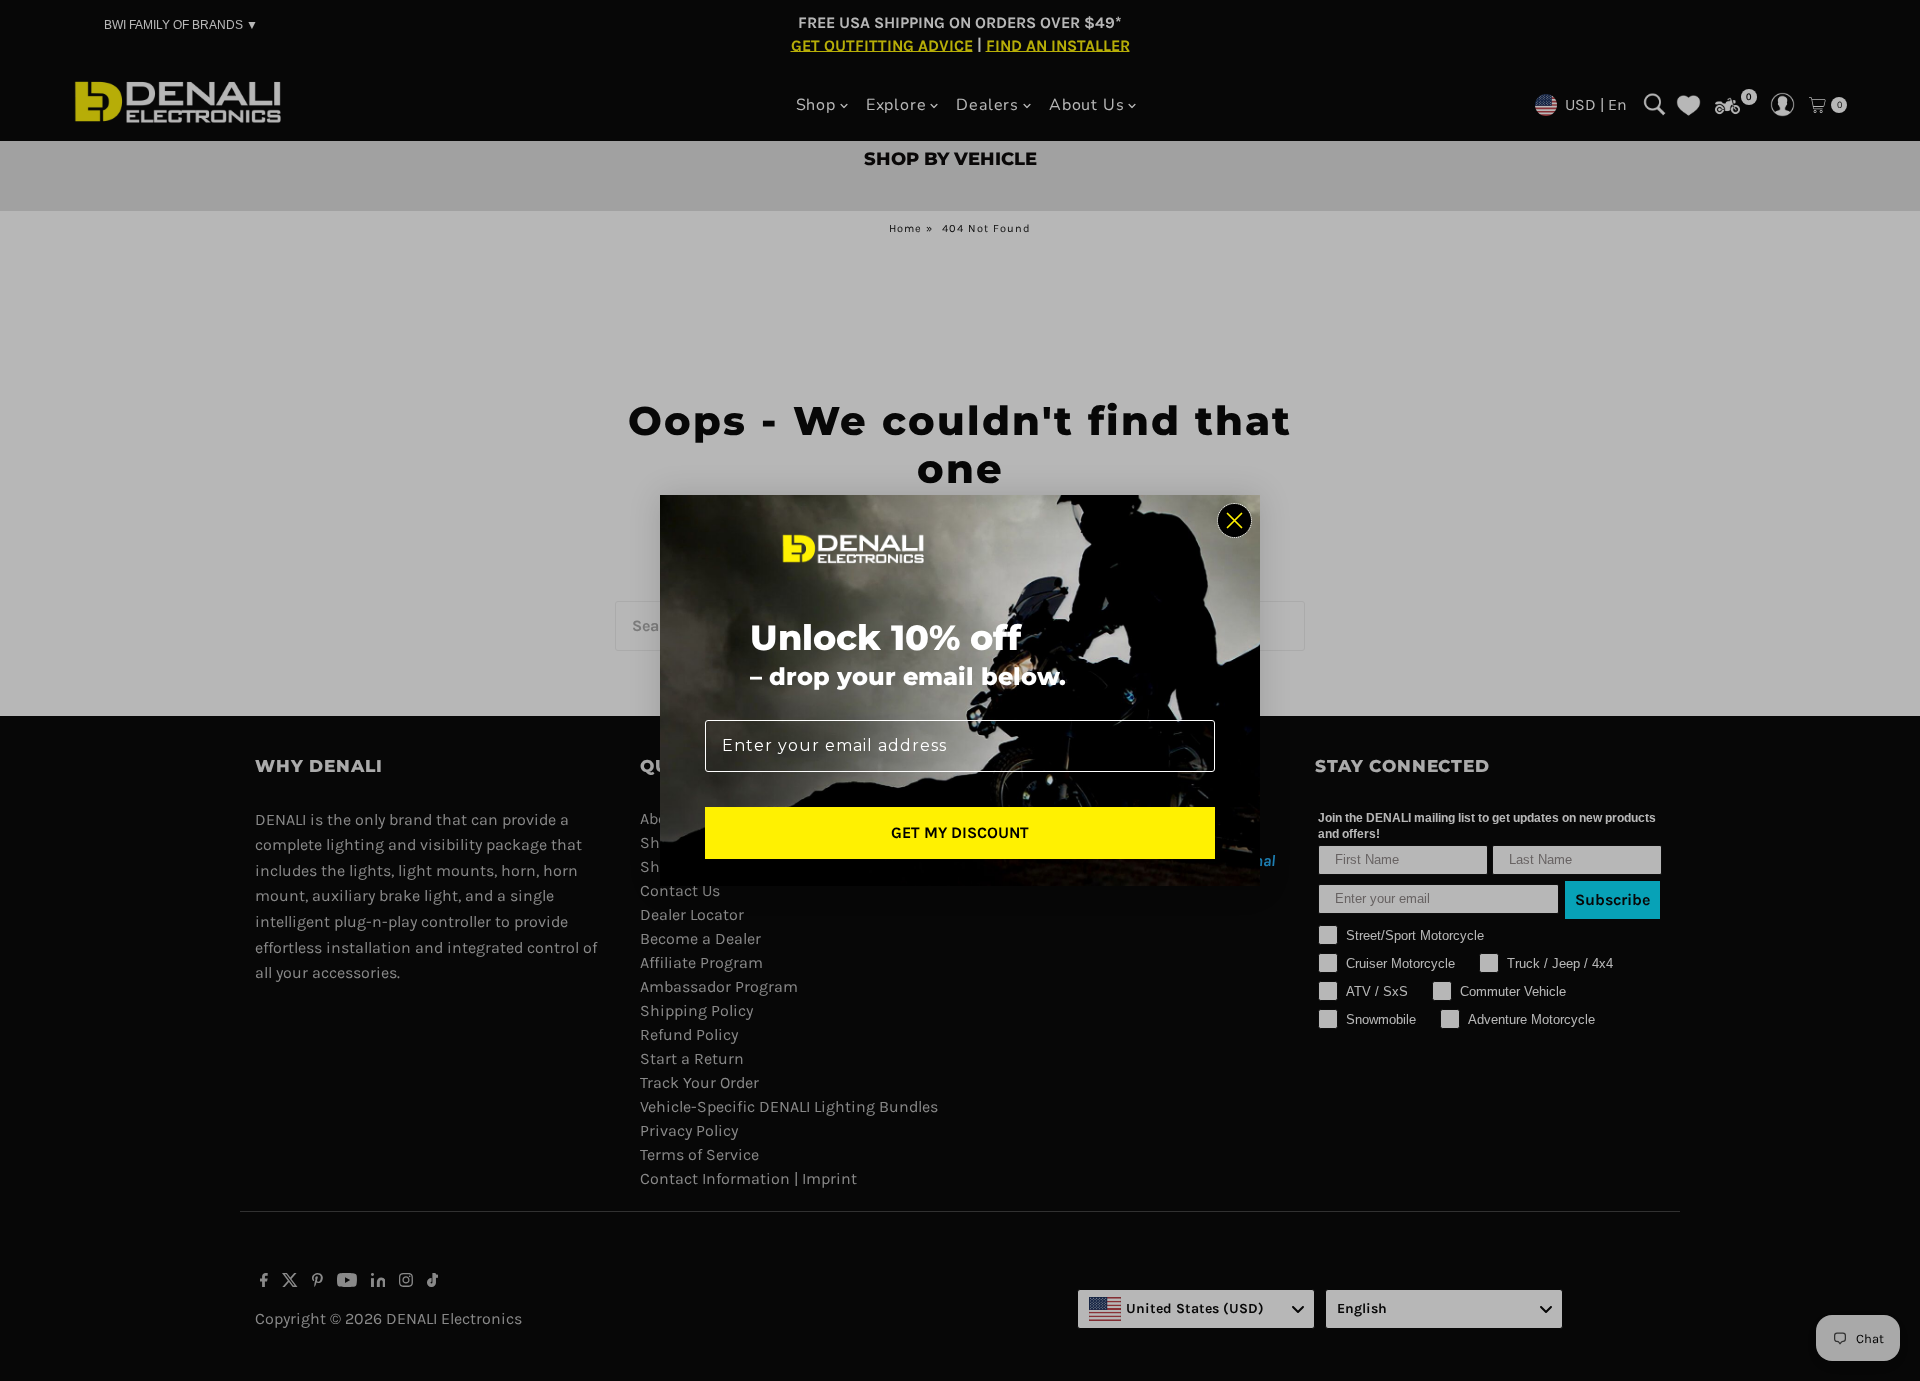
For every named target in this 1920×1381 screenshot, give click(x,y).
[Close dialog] (1234, 520)
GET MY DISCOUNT (960, 832)
